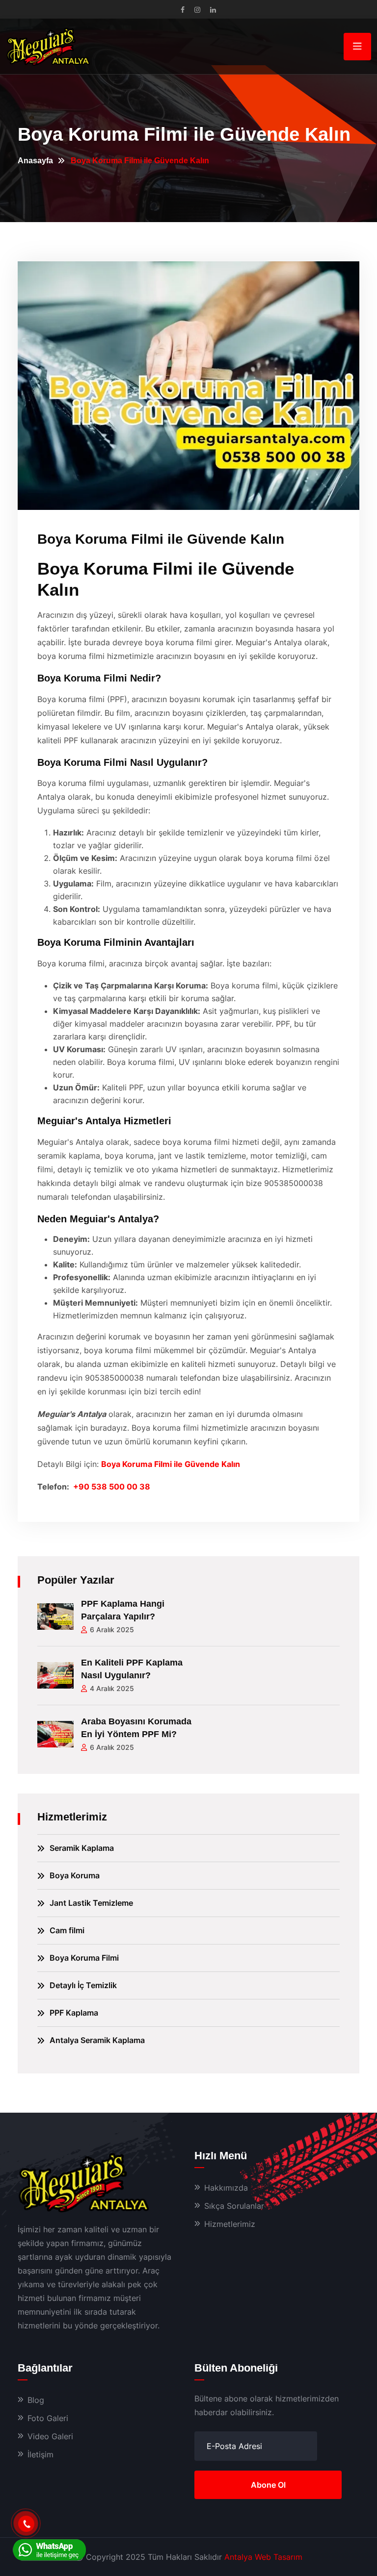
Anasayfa (35, 161)
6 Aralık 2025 (112, 1629)
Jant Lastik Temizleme (91, 1903)
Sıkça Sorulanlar (234, 2206)
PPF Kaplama (74, 2013)
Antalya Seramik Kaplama (97, 2040)
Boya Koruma (75, 1875)
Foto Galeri (48, 2418)
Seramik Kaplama (82, 1848)
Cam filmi (67, 1930)
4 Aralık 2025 (112, 1688)
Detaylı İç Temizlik (83, 1985)
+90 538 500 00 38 (112, 1487)
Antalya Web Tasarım (263, 2557)
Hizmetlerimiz (230, 2224)
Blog (36, 2400)
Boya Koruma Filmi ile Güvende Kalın (171, 1464)
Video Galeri (50, 2436)
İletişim (40, 2454)
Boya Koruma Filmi (84, 1958)
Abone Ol (268, 2485)
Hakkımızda (226, 2188)
